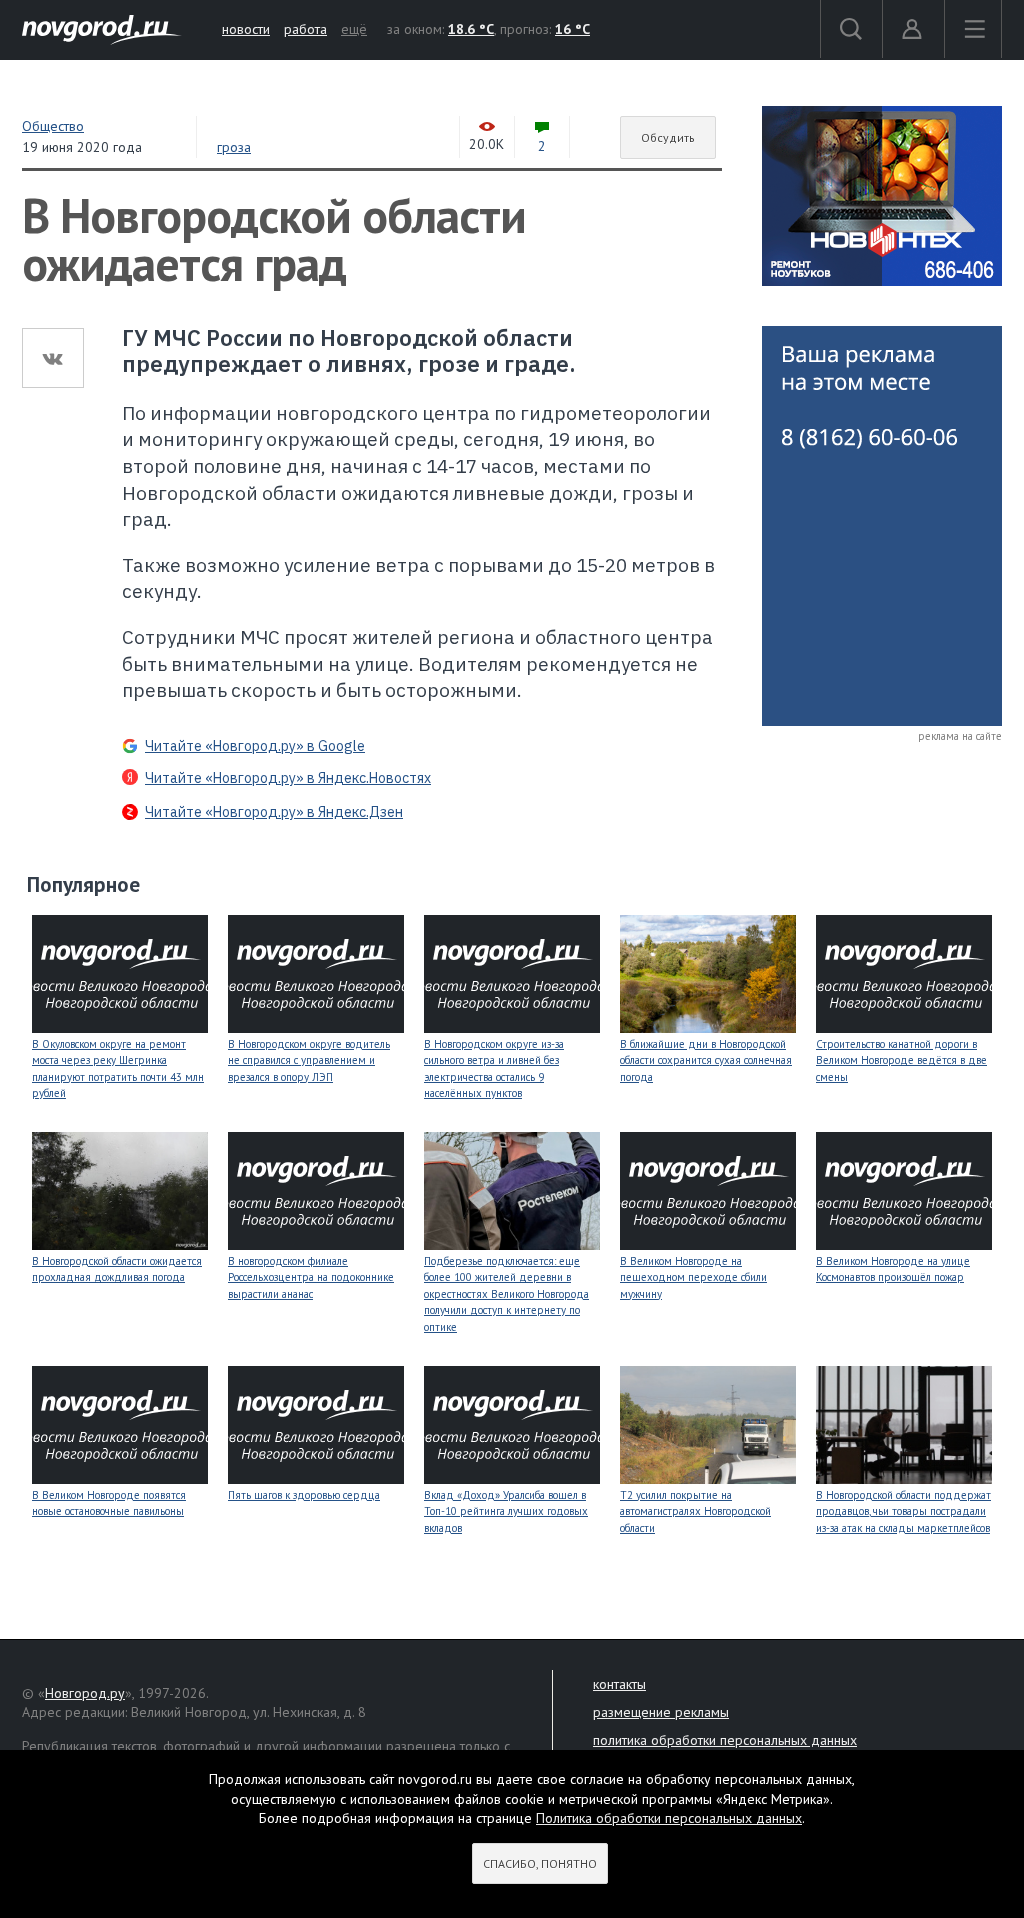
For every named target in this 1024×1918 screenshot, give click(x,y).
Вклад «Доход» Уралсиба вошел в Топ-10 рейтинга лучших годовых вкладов (506, 1511)
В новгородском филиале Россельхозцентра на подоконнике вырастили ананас (311, 1277)
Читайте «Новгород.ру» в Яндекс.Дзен (274, 812)
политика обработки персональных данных (725, 1740)
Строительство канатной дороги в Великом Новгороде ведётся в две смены (901, 1060)
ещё (354, 29)
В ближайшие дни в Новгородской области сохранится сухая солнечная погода (706, 1060)
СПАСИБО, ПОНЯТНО (540, 1863)
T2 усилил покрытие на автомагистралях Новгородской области (695, 1511)
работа (305, 29)
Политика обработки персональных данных (669, 1818)
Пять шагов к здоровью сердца (304, 1495)
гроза (234, 147)
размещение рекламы (661, 1712)
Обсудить (668, 137)
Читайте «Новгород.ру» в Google (255, 746)
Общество (53, 126)
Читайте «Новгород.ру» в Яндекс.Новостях (288, 778)
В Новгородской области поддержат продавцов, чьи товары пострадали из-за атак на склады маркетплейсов (903, 1511)
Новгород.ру (85, 1693)
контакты (619, 1684)
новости (246, 29)
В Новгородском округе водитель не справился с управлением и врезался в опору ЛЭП (309, 1060)
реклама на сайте (960, 736)
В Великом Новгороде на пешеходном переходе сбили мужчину (693, 1277)
